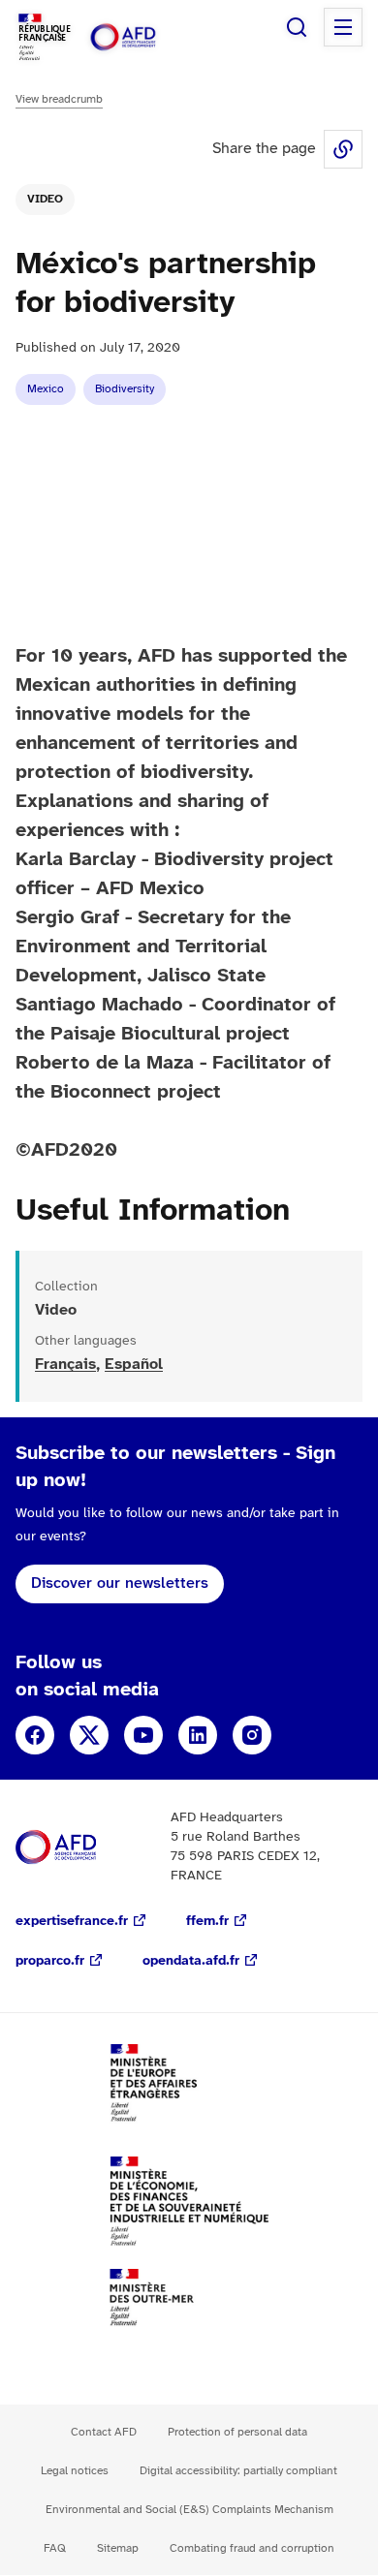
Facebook (35, 1735)
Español (134, 1365)
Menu (343, 27)
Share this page (343, 149)
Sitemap (118, 2548)
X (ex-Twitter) (89, 1735)
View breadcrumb (59, 99)
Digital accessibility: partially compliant (238, 2471)
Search (297, 27)
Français (65, 1365)
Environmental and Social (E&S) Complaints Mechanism (189, 2510)
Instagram (252, 1735)
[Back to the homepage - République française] (143, 37)
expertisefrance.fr (72, 1922)
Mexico (46, 389)
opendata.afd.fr (191, 1961)
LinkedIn (198, 1735)
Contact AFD (104, 2432)
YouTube (143, 1735)
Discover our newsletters (120, 1583)
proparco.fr (50, 1961)
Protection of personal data (237, 2432)
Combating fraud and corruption (252, 2548)
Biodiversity (125, 389)
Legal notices (75, 2471)
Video (45, 199)
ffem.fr (207, 1922)
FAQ (55, 2548)
